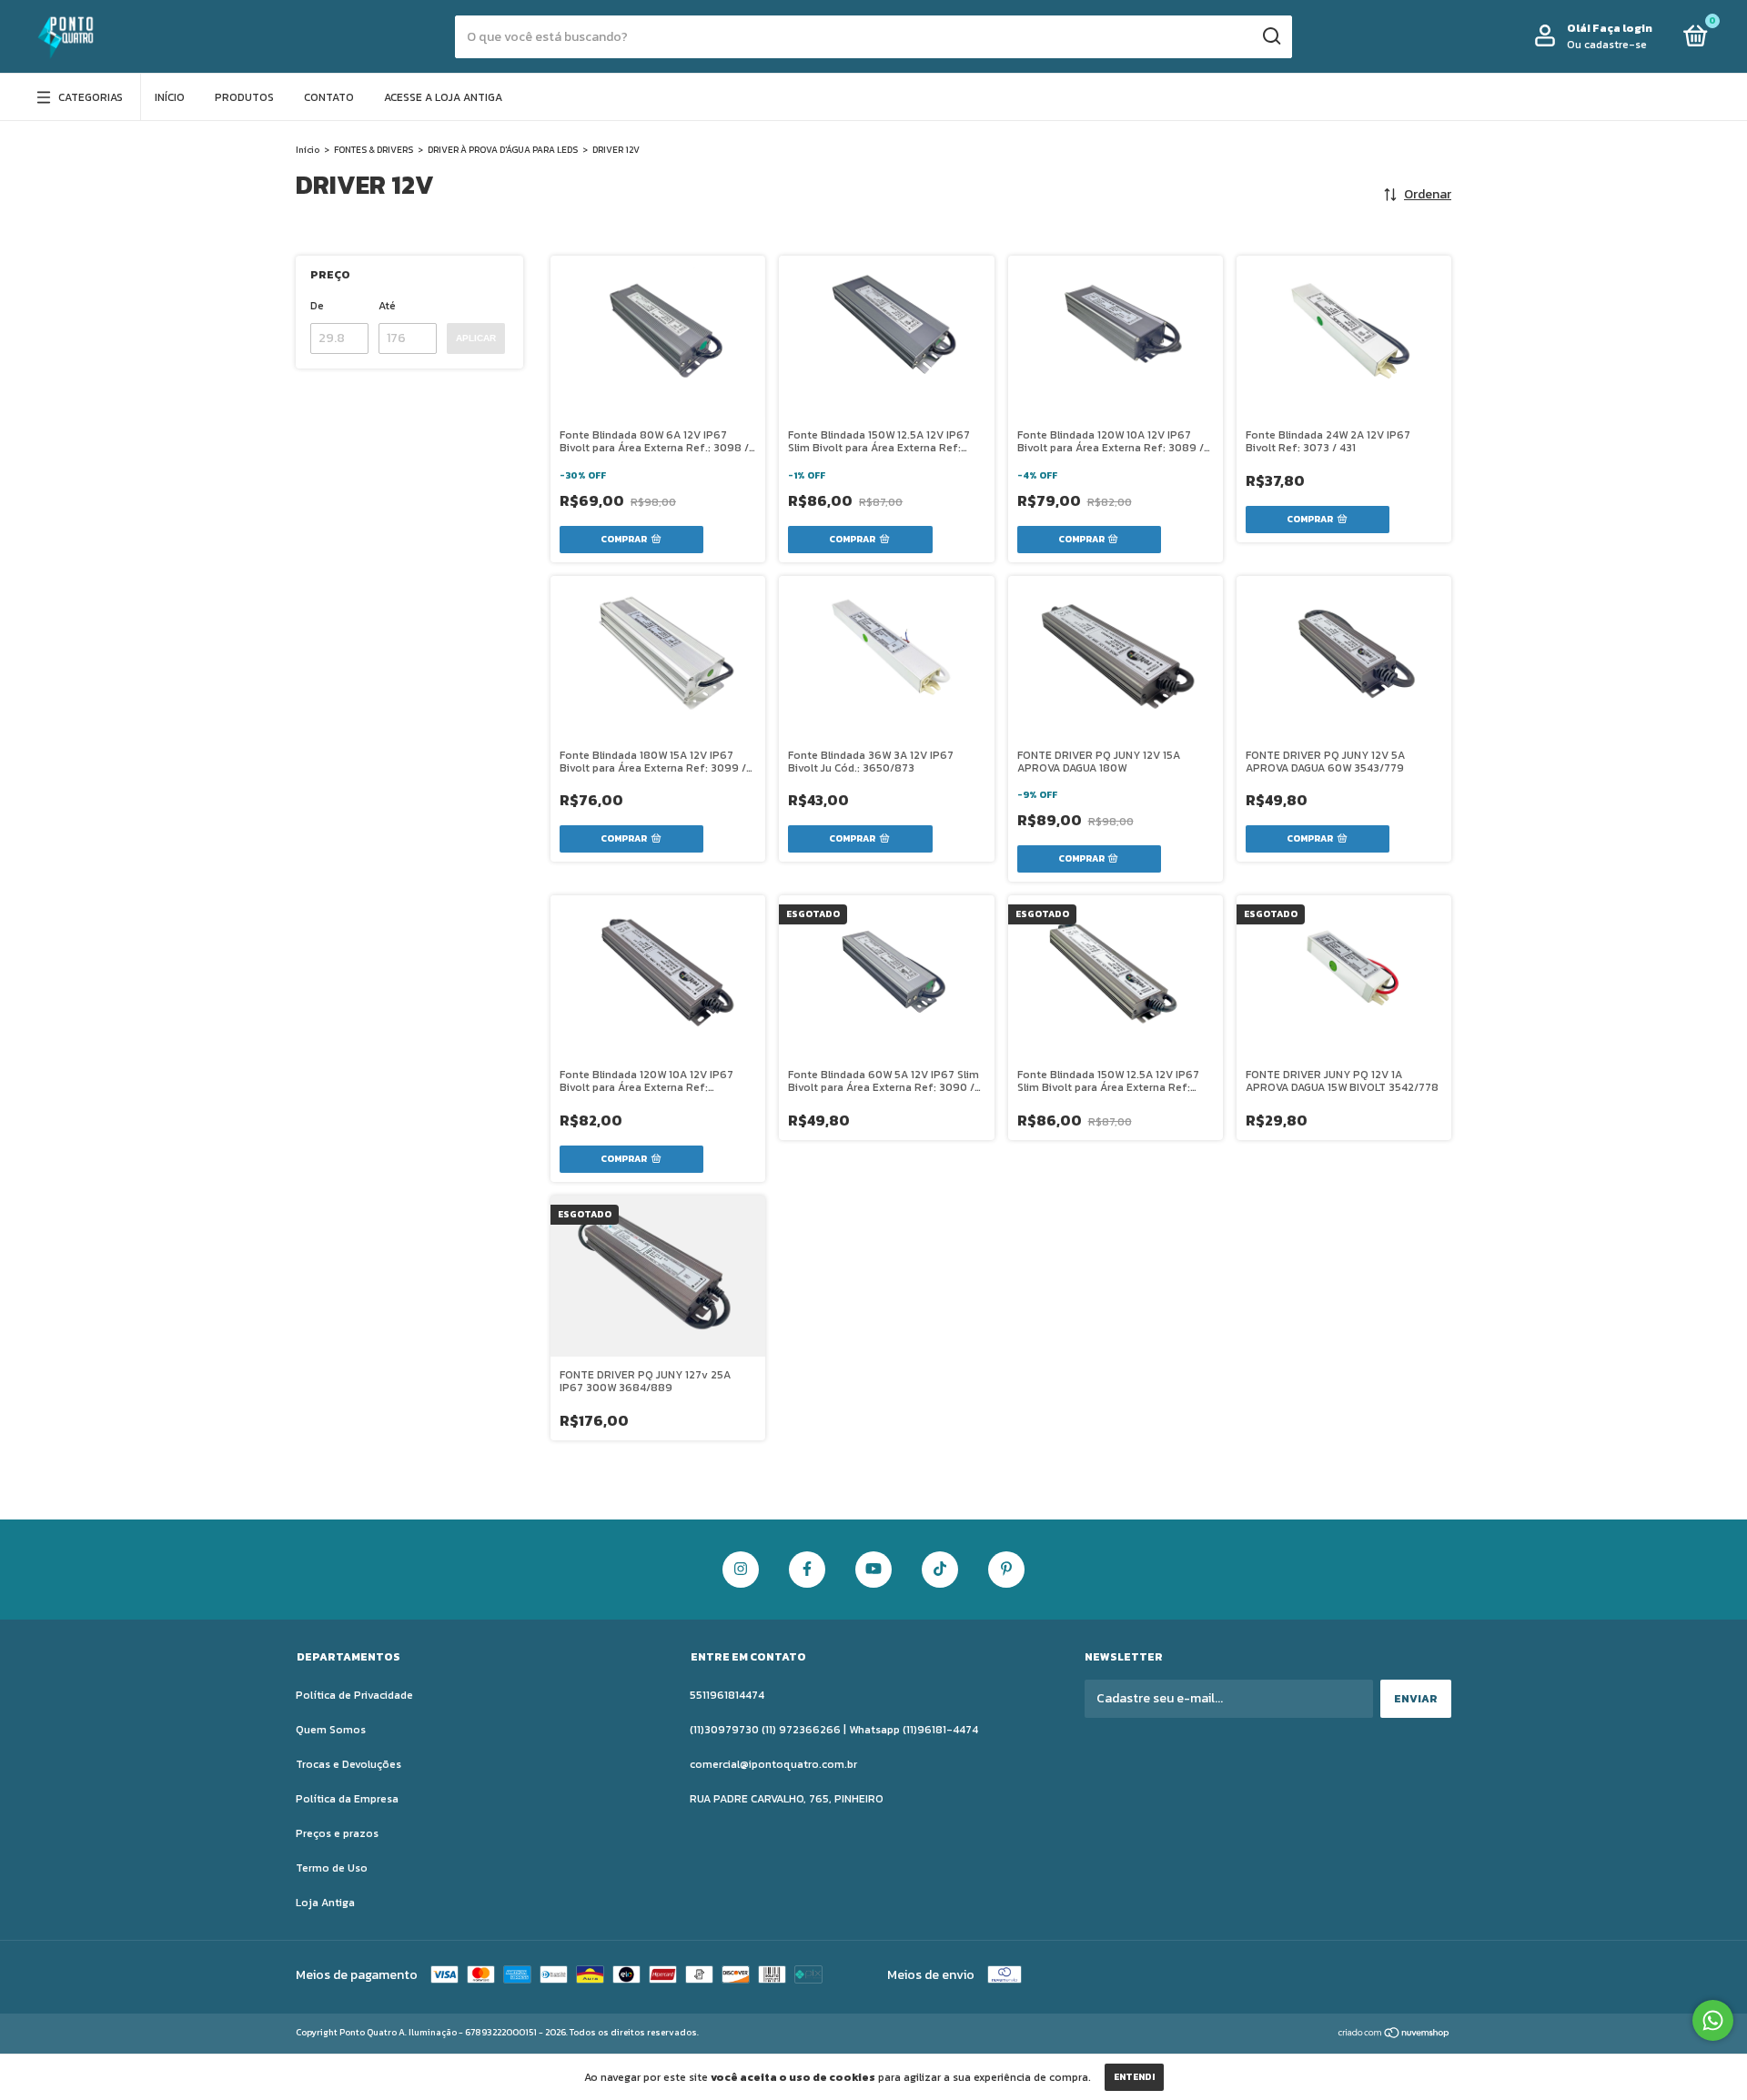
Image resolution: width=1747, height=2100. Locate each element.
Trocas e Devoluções (348, 1764)
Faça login (1622, 28)
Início (170, 97)
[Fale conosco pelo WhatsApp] (1713, 2020)
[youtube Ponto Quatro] (873, 1570)
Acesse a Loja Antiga (443, 97)
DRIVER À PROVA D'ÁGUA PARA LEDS (503, 150)
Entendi (1134, 2077)
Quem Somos (331, 1730)
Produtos (244, 97)
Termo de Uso (332, 1868)
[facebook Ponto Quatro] (807, 1570)
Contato (329, 97)
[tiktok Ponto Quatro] (940, 1570)
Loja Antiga (325, 1903)
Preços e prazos (337, 1833)
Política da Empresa (347, 1799)
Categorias (91, 97)
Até (387, 306)
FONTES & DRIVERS (374, 150)
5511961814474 (727, 1695)
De (317, 306)
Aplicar (476, 338)
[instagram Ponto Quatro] (741, 1570)
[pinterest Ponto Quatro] (1006, 1570)
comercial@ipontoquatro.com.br (773, 1764)
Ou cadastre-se (1607, 45)
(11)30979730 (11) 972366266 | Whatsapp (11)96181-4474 (834, 1730)
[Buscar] (1271, 36)
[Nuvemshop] (1394, 2035)
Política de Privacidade (354, 1695)
